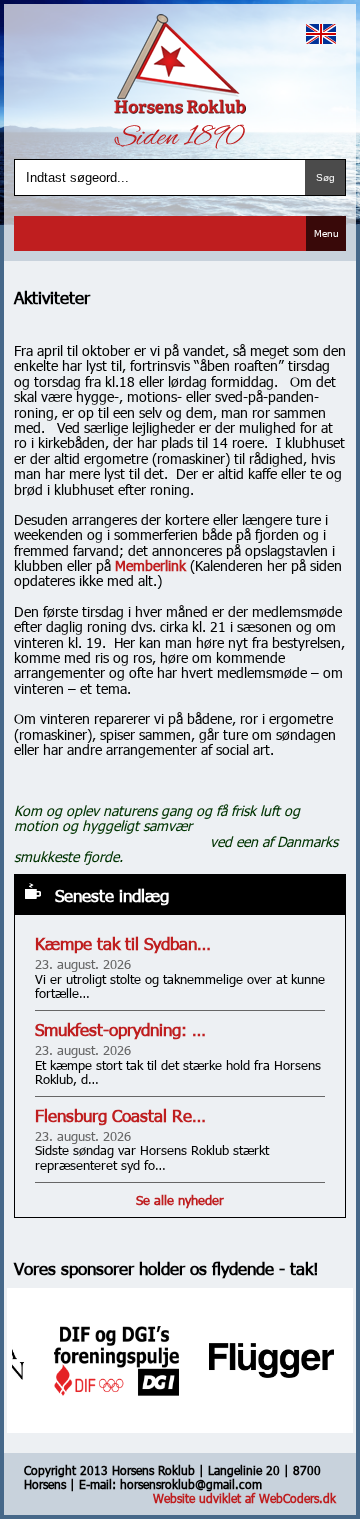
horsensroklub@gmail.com (191, 1484)
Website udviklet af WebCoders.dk (244, 1498)
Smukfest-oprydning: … (120, 1029)
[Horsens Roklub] (180, 64)
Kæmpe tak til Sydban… (123, 943)
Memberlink (150, 565)
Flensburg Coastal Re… (120, 1115)
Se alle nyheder (180, 1200)
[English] (321, 34)
